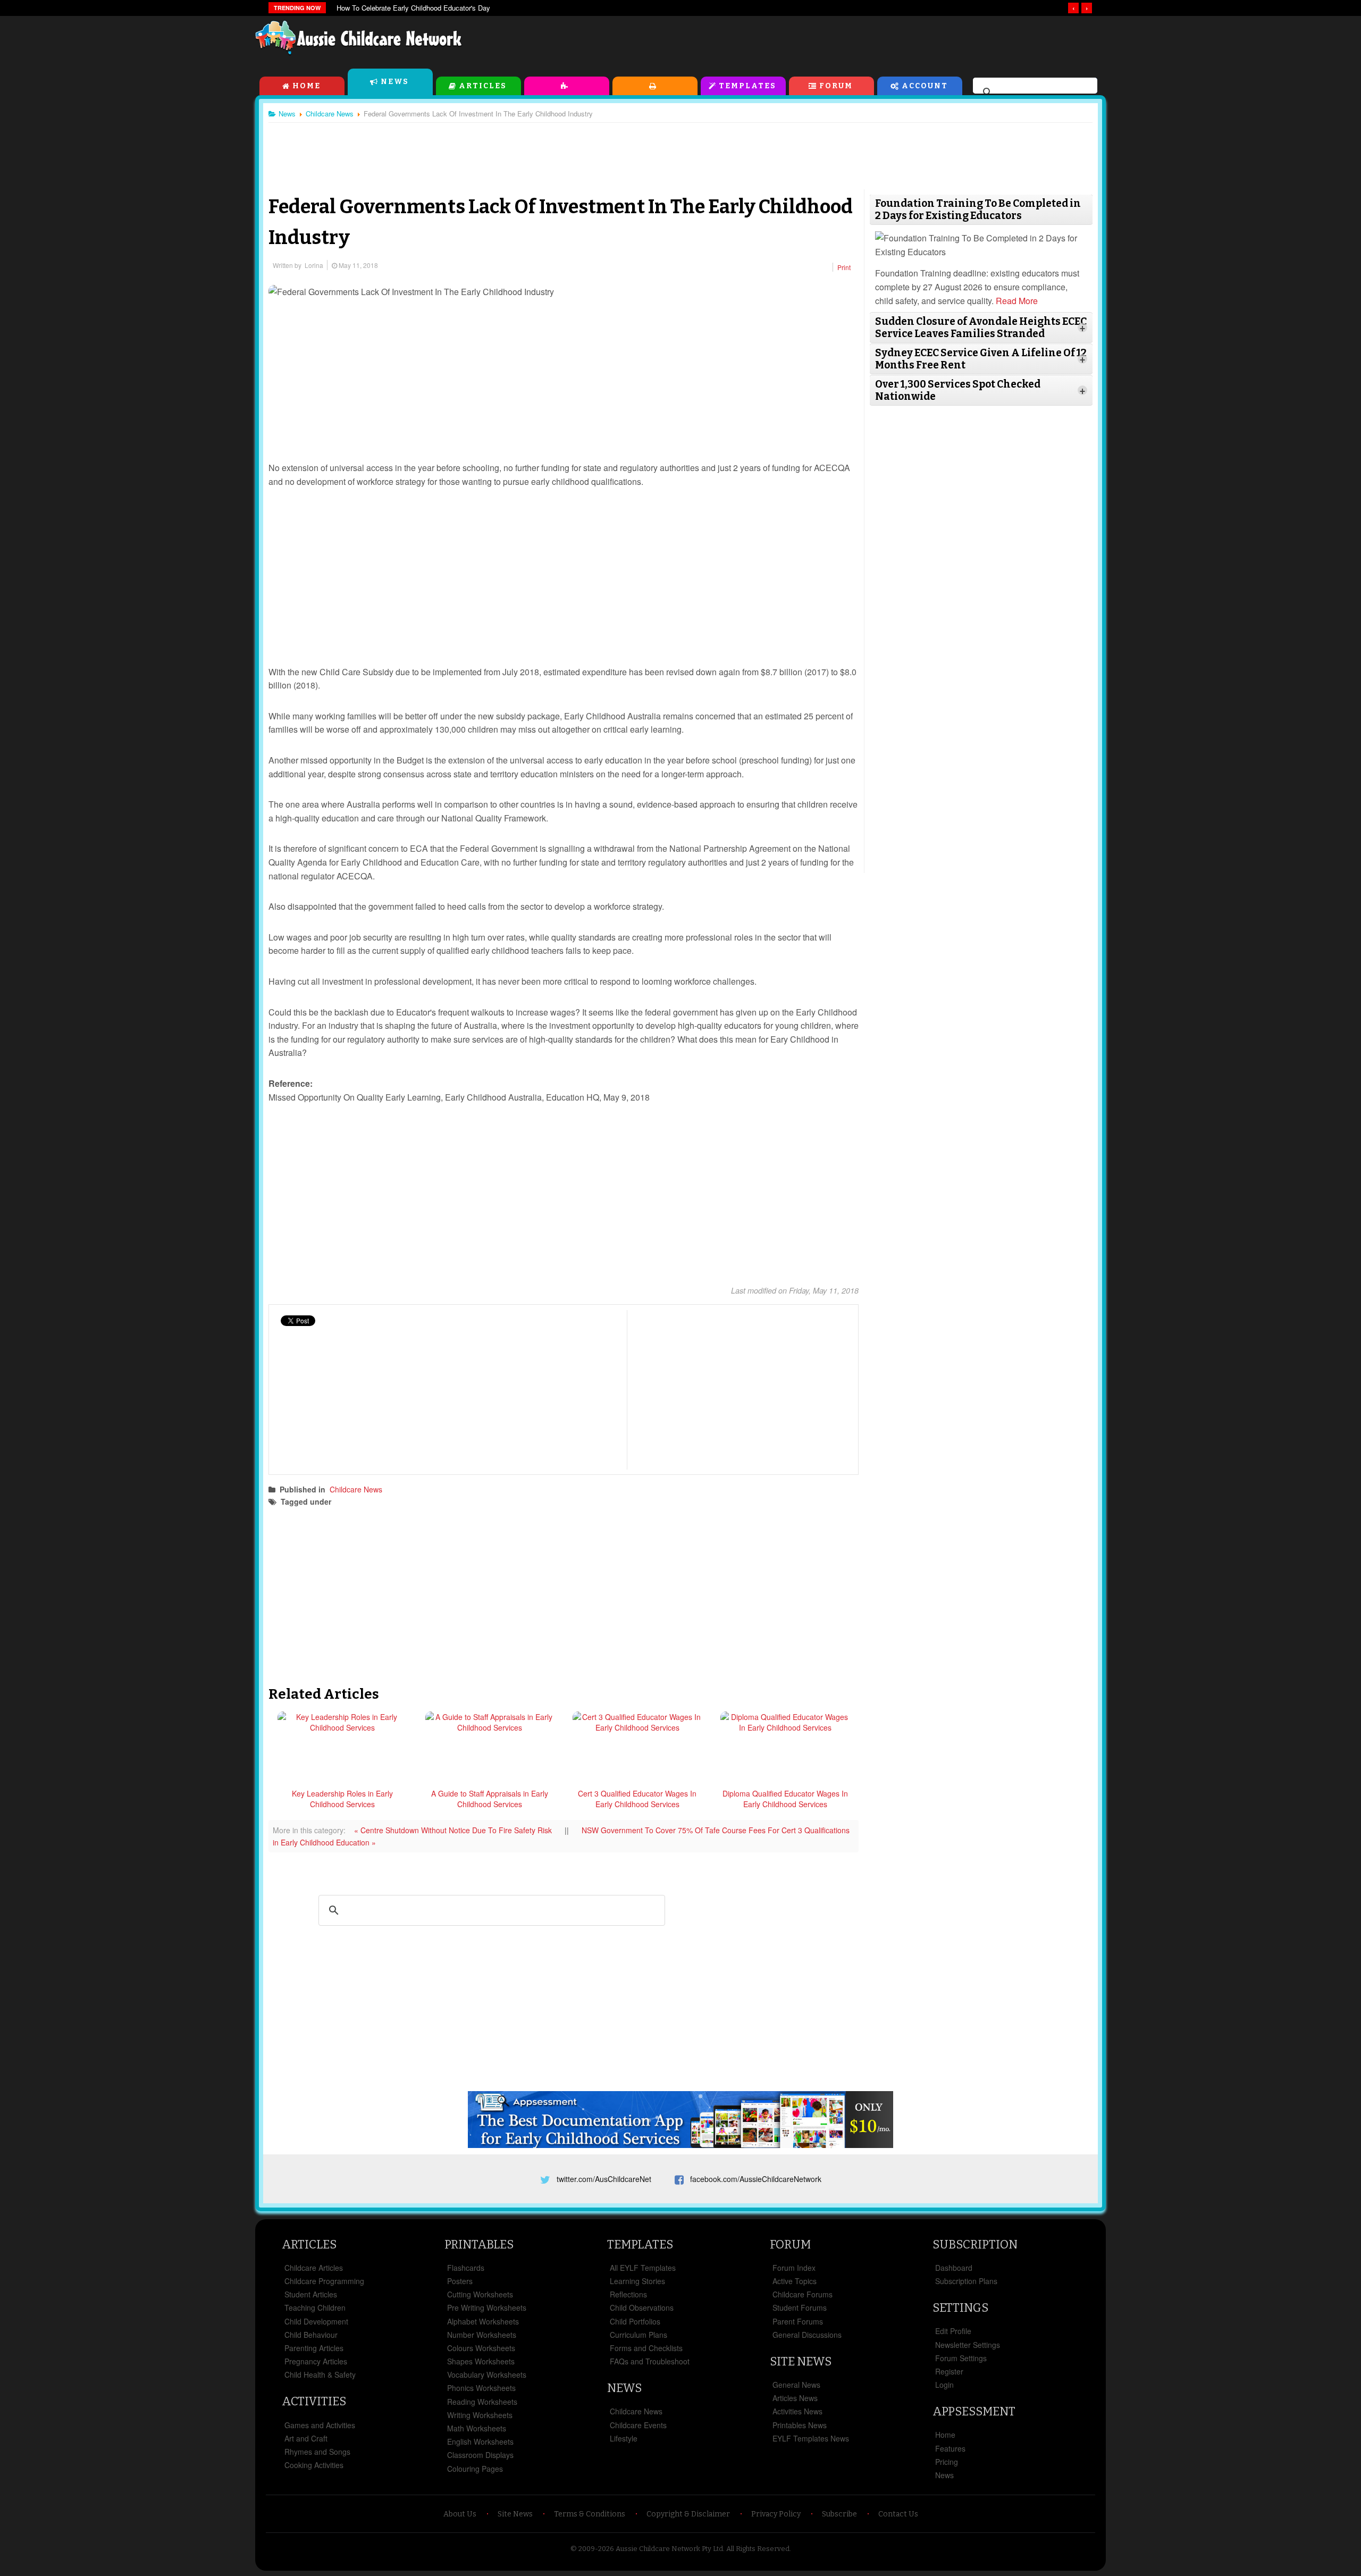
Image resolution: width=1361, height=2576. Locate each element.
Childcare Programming (324, 2281)
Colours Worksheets (481, 2348)
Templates (747, 86)
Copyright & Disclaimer (688, 2514)
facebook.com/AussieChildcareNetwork (756, 2179)
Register (949, 2371)
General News (796, 2385)
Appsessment (974, 2411)
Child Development (316, 2321)
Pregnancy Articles (316, 2361)
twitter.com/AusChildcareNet (604, 2179)
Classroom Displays (480, 2455)
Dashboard (954, 2268)
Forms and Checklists (646, 2348)
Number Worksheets (482, 2335)
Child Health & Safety (320, 2374)
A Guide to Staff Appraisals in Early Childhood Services (490, 1799)
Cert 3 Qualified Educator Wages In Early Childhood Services (637, 1799)
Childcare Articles (314, 2268)
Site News (801, 2361)
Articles (483, 86)
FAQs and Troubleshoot (650, 2361)
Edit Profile (953, 2331)
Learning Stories (637, 2281)
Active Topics (795, 2281)
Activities (567, 86)
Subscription (975, 2244)
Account (925, 86)
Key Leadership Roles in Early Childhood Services (342, 1799)
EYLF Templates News (811, 2438)
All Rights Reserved (758, 2549)
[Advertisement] (864, 42)
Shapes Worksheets (481, 2361)
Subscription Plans (966, 2281)
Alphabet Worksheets (483, 2321)
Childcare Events (638, 2425)
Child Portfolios (635, 2321)
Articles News (795, 2398)
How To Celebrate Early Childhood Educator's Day (413, 8)
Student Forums (800, 2308)
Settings (960, 2308)
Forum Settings (961, 2358)
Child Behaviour (311, 2335)
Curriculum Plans (639, 2335)
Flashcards (466, 2268)
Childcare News (356, 1489)
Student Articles (311, 2294)
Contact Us (898, 2514)
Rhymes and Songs (317, 2452)
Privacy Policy (776, 2514)
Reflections (628, 2294)
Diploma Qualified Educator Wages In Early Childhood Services (785, 1799)
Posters (460, 2281)
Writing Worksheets (480, 2415)
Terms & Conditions (590, 2514)
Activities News (797, 2411)
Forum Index (794, 2268)
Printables (655, 86)
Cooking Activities (314, 2465)
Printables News (800, 2425)
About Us (460, 2514)
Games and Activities (320, 2425)
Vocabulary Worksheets (487, 2374)
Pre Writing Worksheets (487, 2308)
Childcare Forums (803, 2294)
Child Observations (642, 2308)
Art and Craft (306, 2438)
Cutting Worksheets (480, 2294)
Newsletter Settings (968, 2345)
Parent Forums (798, 2321)
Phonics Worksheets (481, 2388)
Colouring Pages (475, 2469)
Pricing (947, 2462)
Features (950, 2448)
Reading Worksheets (482, 2402)
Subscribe (839, 2514)
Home (306, 86)
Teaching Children (315, 2308)
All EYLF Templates (643, 2268)
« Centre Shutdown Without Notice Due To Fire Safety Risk (454, 1830)
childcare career (374, 1501)
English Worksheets (480, 2441)
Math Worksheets (477, 2428)
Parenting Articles (314, 2348)
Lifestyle (624, 2438)
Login (944, 2385)
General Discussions (807, 2335)
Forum (836, 86)
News (395, 82)
